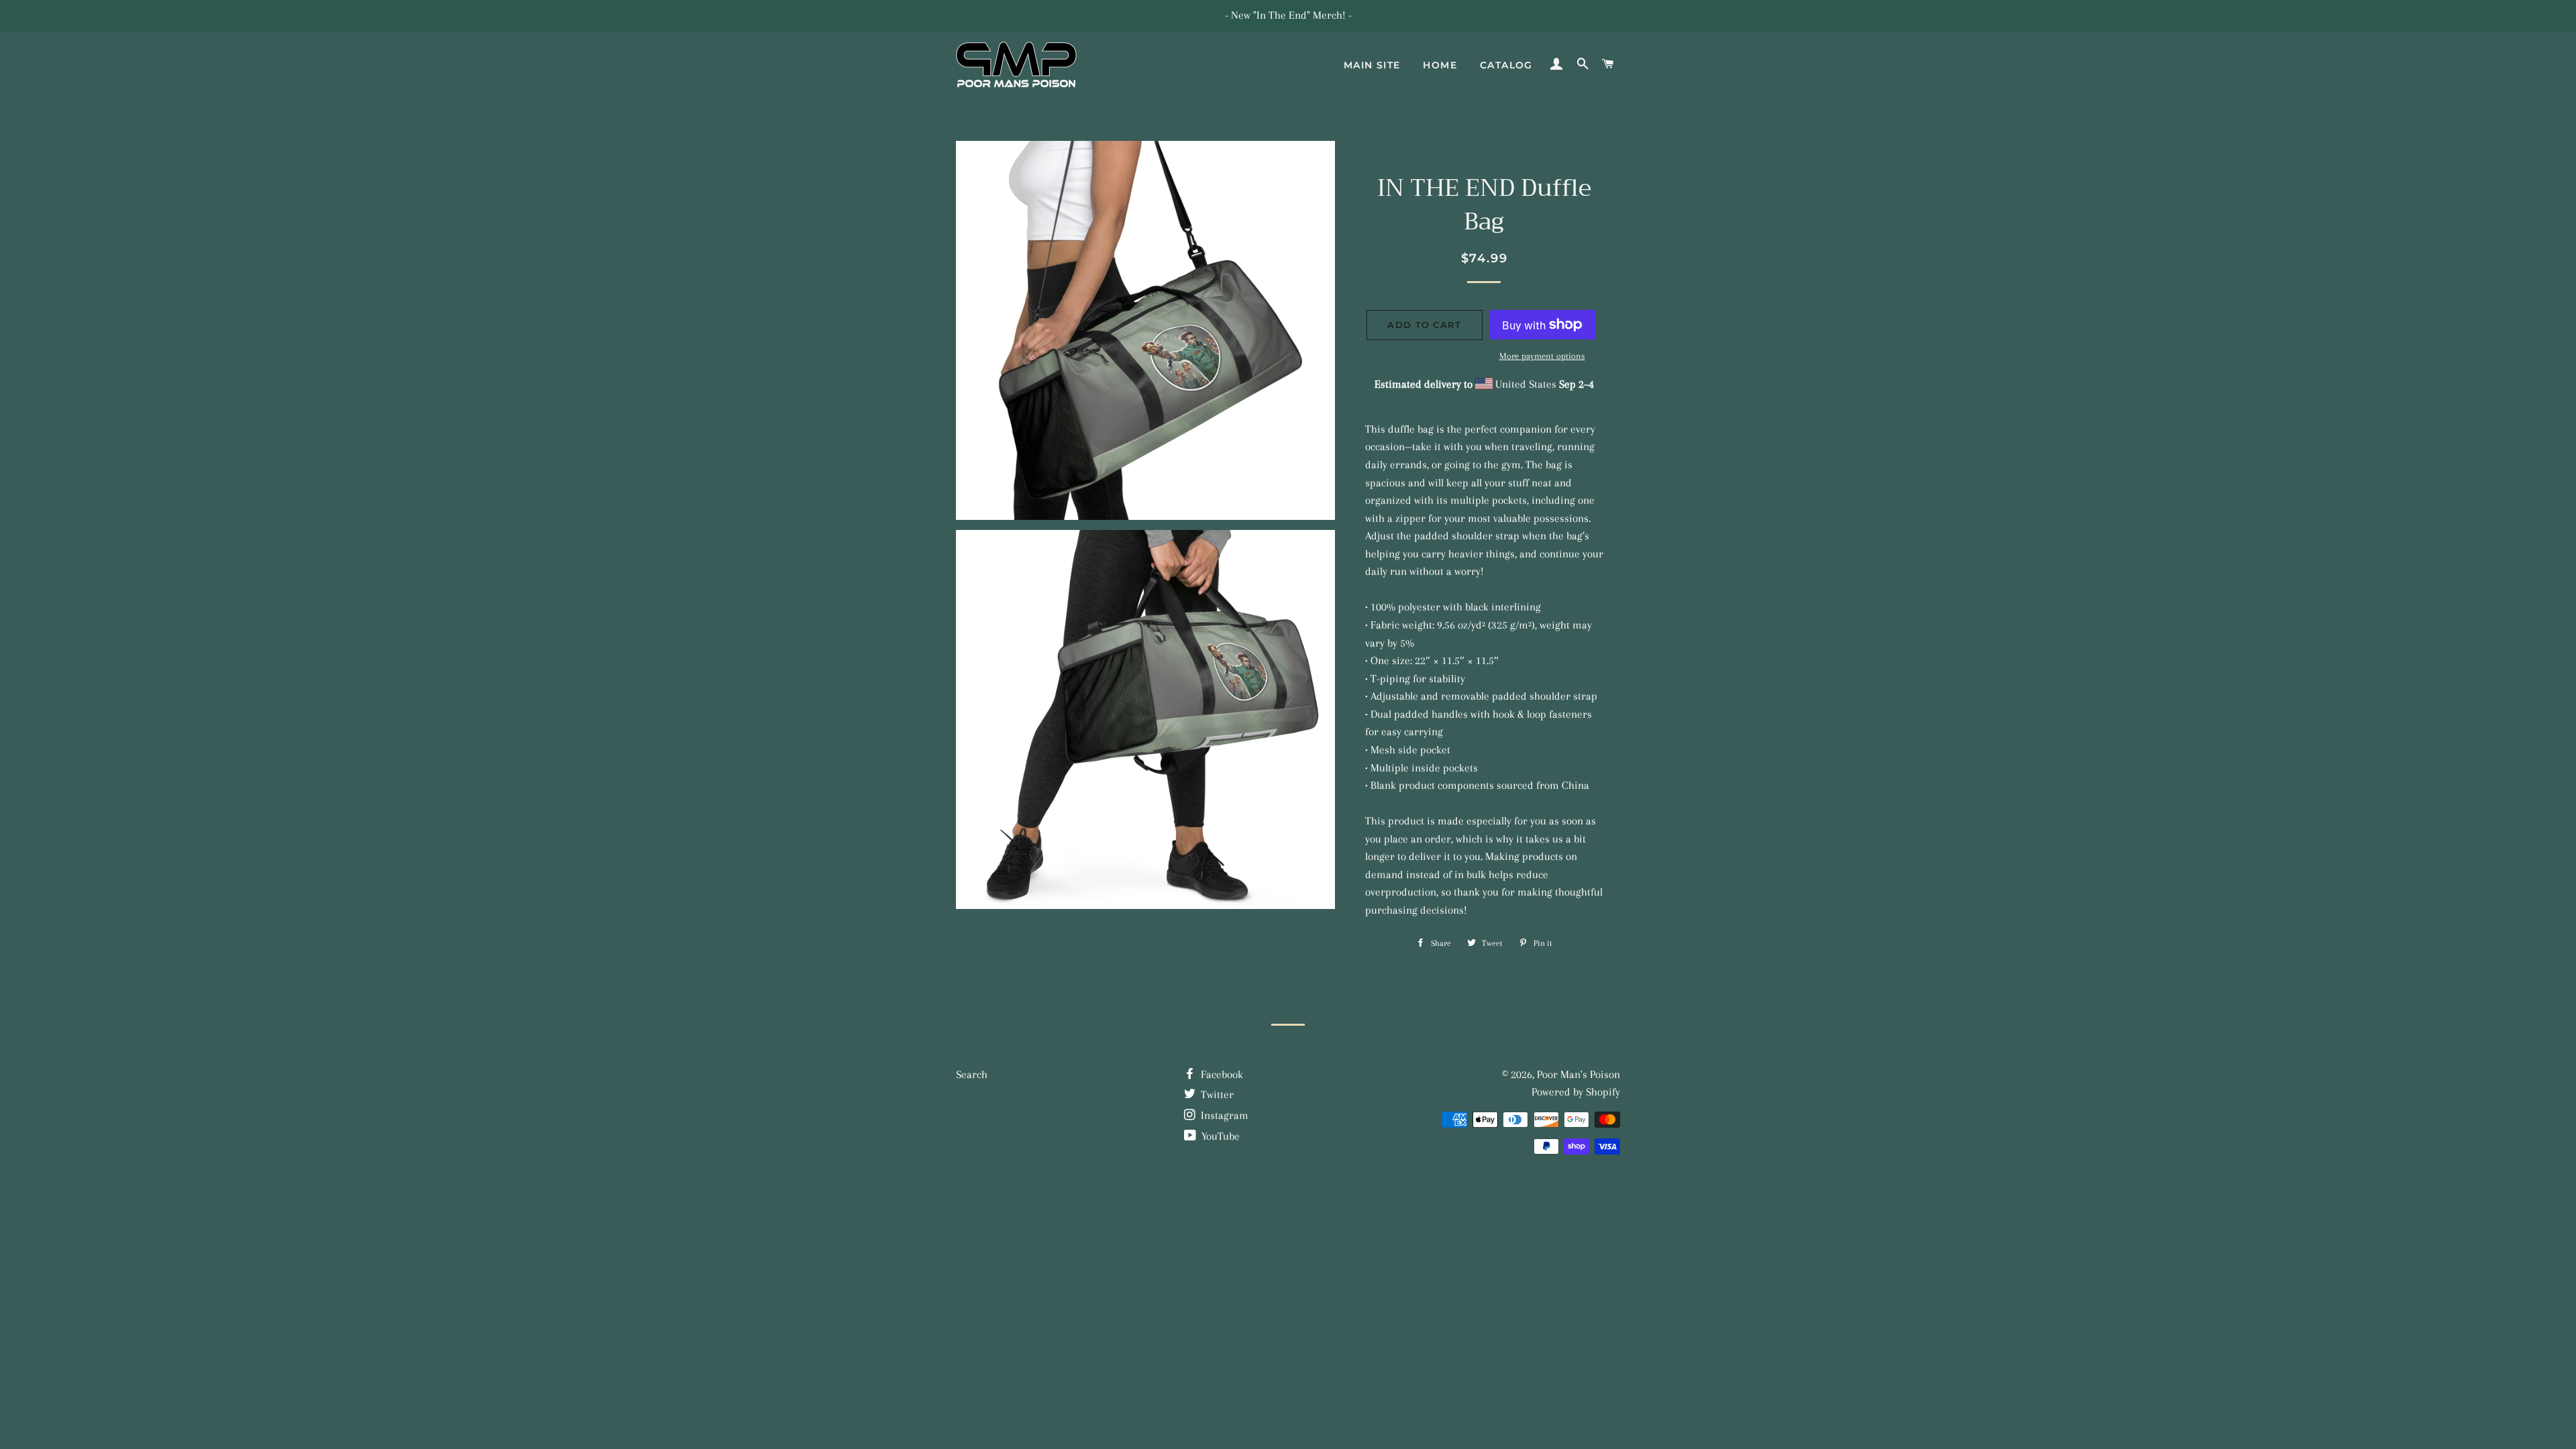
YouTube (1219, 1136)
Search (972, 1074)
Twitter (1216, 1094)
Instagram (1223, 1115)
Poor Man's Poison (1578, 1074)
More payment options (1542, 356)
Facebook (1221, 1074)
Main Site (1372, 65)
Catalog (1506, 65)
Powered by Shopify (1576, 1092)
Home (1440, 65)
